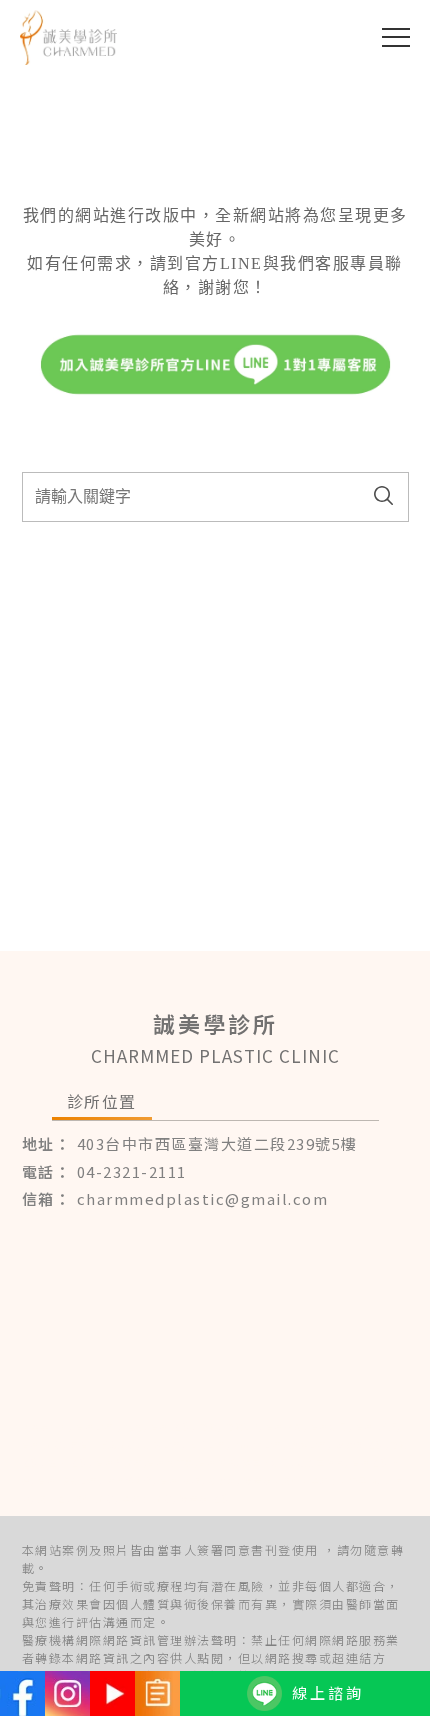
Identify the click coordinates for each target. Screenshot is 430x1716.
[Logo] (68, 37)
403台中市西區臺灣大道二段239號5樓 (217, 1143)
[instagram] (67, 1693)
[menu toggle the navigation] (396, 37)
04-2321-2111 (132, 1171)
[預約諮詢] (157, 1693)
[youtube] (112, 1693)
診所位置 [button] (102, 1101)
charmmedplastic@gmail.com (203, 1198)
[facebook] (22, 1693)
